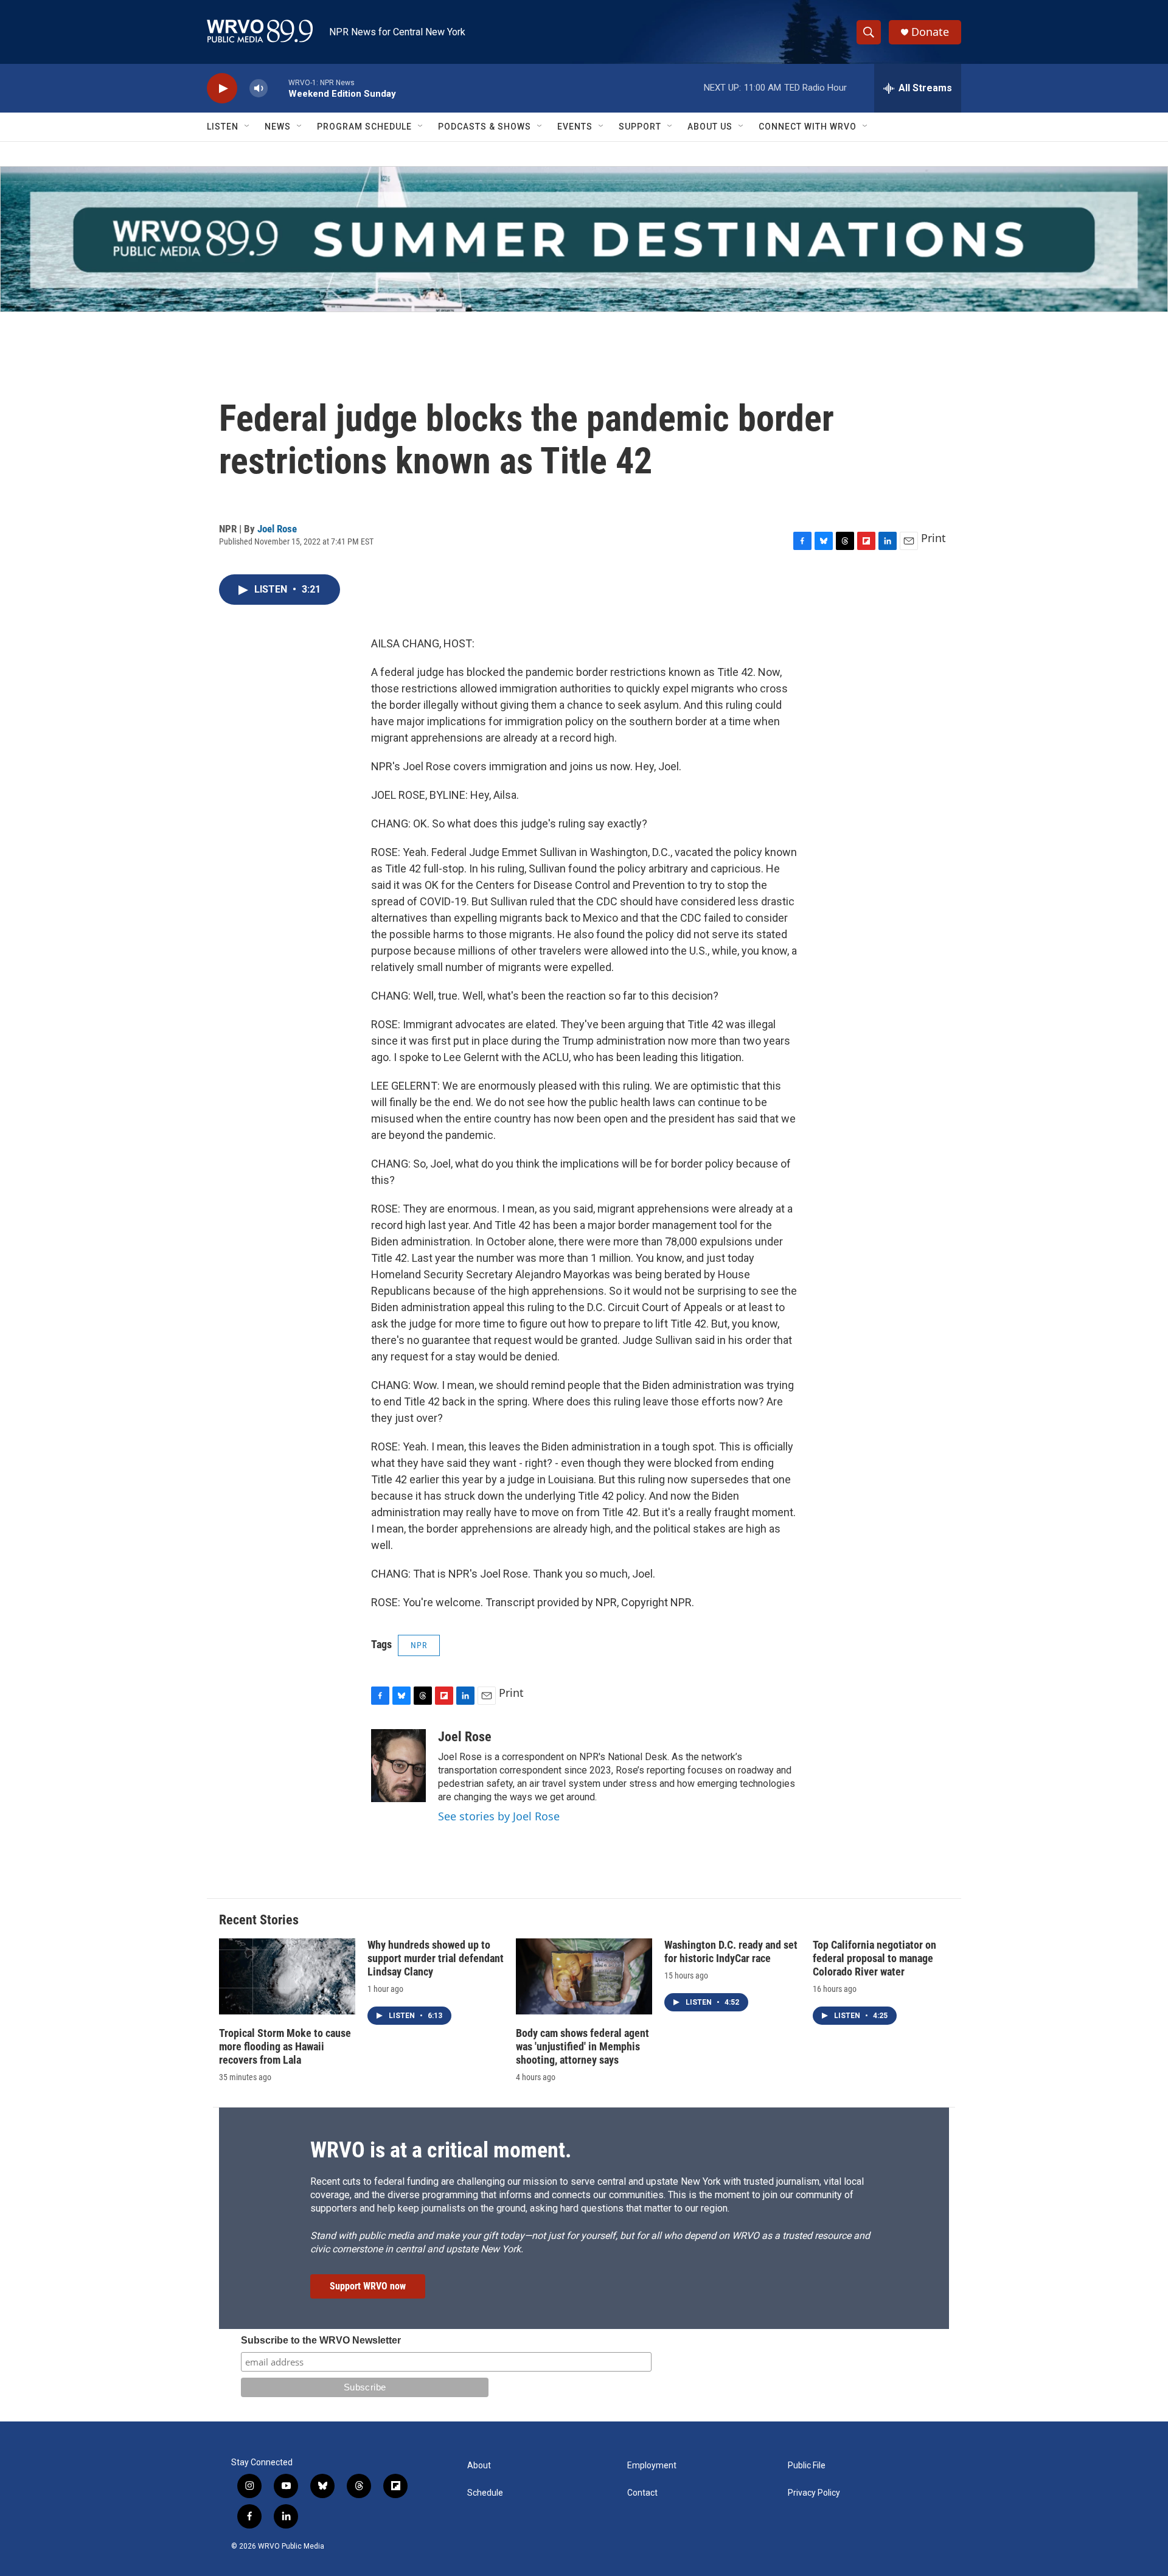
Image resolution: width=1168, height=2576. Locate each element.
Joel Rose (277, 529)
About (479, 2466)
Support (640, 127)
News (278, 127)
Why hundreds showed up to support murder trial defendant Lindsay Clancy (436, 1958)
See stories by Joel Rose (499, 1816)
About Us (710, 127)
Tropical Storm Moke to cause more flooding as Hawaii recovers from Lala (285, 2046)
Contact (642, 2493)
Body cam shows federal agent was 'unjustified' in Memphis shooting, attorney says (582, 2046)
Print (933, 538)
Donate (930, 32)
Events (575, 127)
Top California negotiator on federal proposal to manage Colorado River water (874, 1958)
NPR (419, 1645)
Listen (223, 127)
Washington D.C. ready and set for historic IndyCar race (731, 1951)
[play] (222, 89)
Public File (807, 2466)
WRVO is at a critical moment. (441, 2150)
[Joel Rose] (398, 1766)
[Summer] (584, 239)
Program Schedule (364, 127)
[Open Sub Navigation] (248, 127)
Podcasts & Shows (485, 127)
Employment (652, 2466)
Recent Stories (259, 1920)
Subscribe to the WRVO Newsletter (321, 2340)
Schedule (485, 2493)
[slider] (278, 88)
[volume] (259, 89)
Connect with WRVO (808, 127)
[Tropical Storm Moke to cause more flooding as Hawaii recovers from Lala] (287, 1976)
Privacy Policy (814, 2493)
